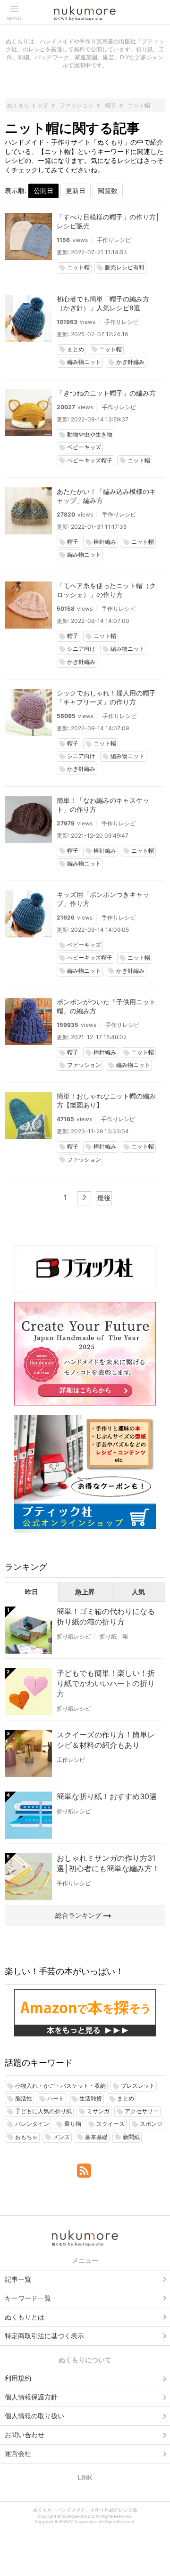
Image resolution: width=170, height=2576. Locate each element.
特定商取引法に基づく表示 (44, 2336)
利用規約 (18, 2378)
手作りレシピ (114, 240)
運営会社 (18, 2453)
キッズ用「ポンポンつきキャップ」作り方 (103, 899)
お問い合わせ (25, 2435)
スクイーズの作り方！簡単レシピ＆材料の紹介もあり (106, 1740)
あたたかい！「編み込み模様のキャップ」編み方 (106, 496)
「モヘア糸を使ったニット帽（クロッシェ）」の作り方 (106, 590)
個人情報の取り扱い (34, 2416)
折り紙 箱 (114, 1636)
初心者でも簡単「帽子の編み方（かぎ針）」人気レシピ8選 (103, 303)
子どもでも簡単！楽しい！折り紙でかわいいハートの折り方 (106, 1683)
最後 (104, 1198)
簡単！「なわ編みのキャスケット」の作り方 (103, 805)
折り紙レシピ (74, 1636)
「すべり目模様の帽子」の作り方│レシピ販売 (108, 221)
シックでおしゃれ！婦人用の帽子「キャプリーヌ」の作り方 (106, 697)
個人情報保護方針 (31, 2397)
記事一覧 (18, 2279)
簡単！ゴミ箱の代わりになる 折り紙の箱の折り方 (106, 1616)
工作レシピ (71, 1760)
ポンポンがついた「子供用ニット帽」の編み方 (106, 1006)
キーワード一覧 (28, 2298)
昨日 (32, 1592)
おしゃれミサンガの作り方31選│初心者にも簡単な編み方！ (108, 1863)
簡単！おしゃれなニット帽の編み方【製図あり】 (106, 1100)
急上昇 (85, 1592)
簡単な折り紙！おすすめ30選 (107, 1796)
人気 (138, 1592)
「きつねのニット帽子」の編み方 (106, 393)
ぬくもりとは (25, 2317)
